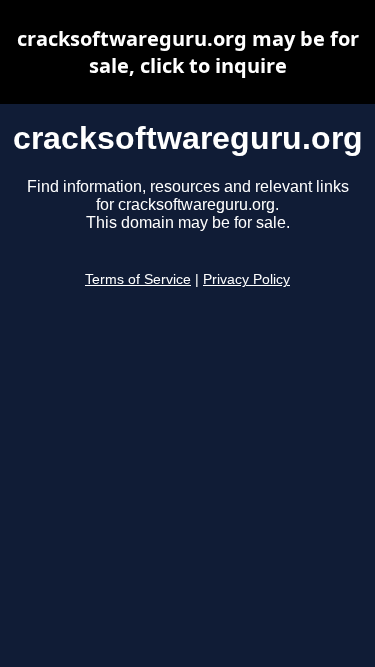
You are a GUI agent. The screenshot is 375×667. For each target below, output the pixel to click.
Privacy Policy (246, 279)
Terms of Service (138, 279)
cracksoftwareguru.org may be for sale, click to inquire (188, 52)
